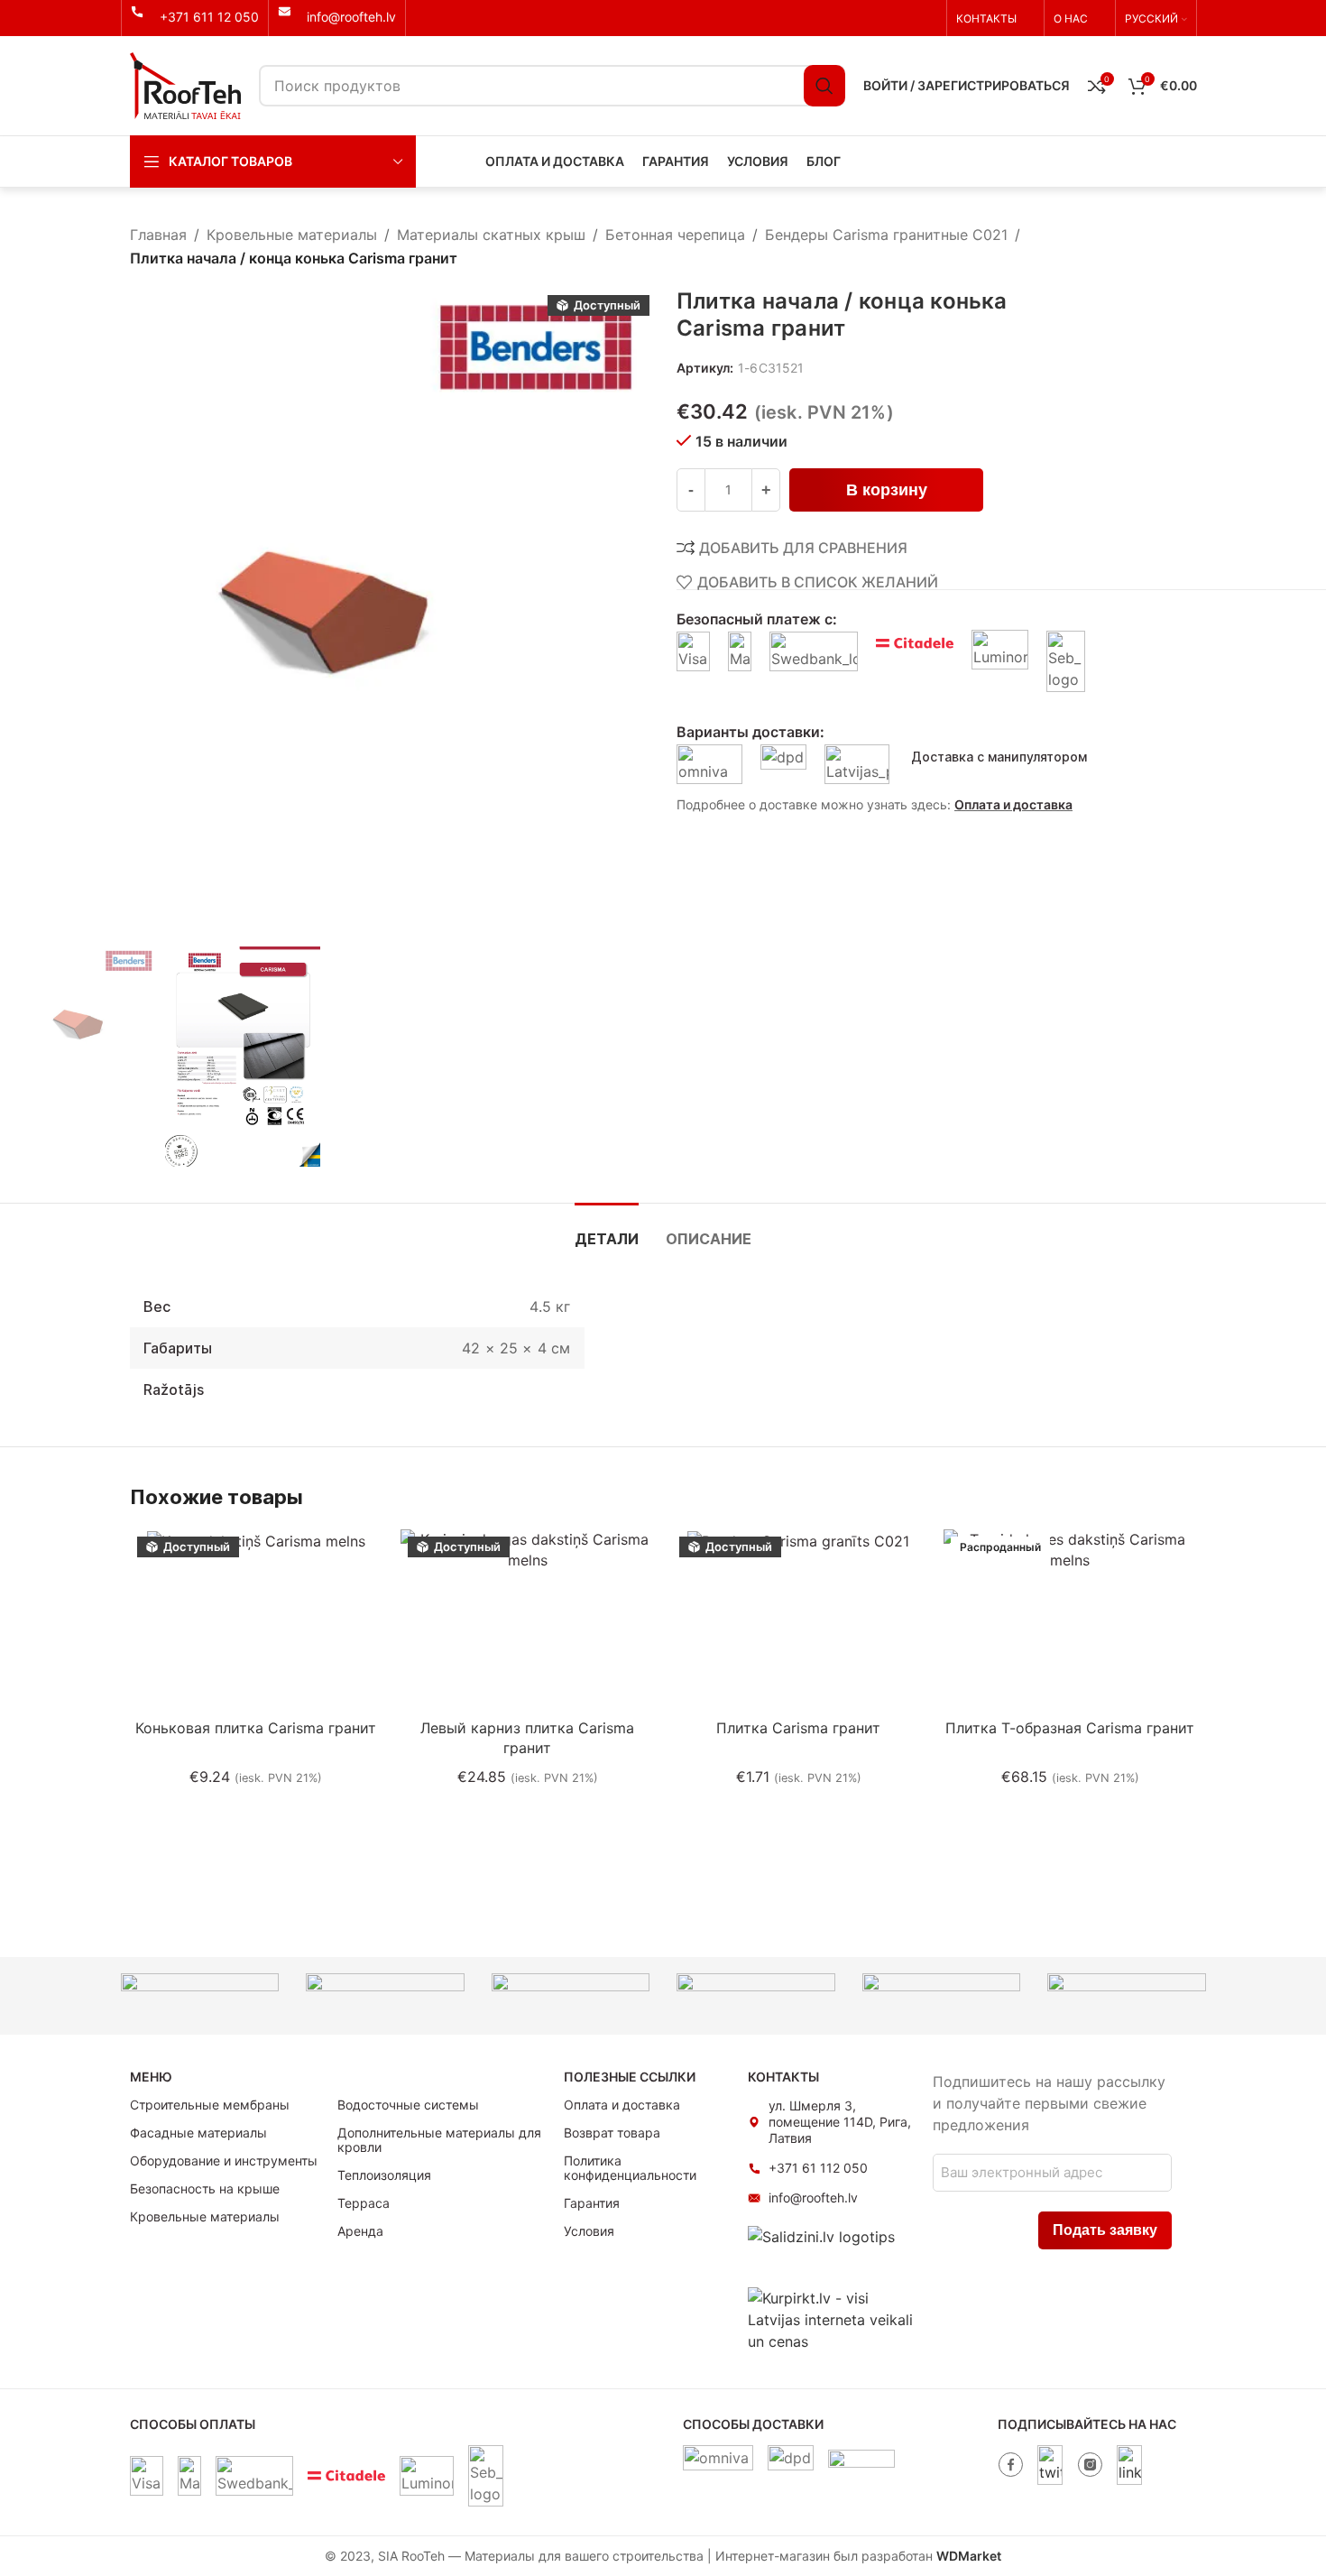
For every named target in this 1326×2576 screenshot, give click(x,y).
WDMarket (969, 2556)
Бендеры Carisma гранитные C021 (886, 235)
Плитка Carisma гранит (798, 1728)
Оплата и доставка (1013, 804)
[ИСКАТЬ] (824, 86)
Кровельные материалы (292, 235)
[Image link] (1010, 2463)
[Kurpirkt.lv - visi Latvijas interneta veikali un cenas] (831, 2318)
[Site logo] (185, 84)
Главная (158, 235)
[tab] (607, 1230)
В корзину (887, 490)
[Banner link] (200, 1996)
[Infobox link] (195, 17)
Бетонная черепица (675, 235)
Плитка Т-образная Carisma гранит (1070, 1728)
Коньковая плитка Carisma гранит (256, 1728)
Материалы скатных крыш (491, 235)
